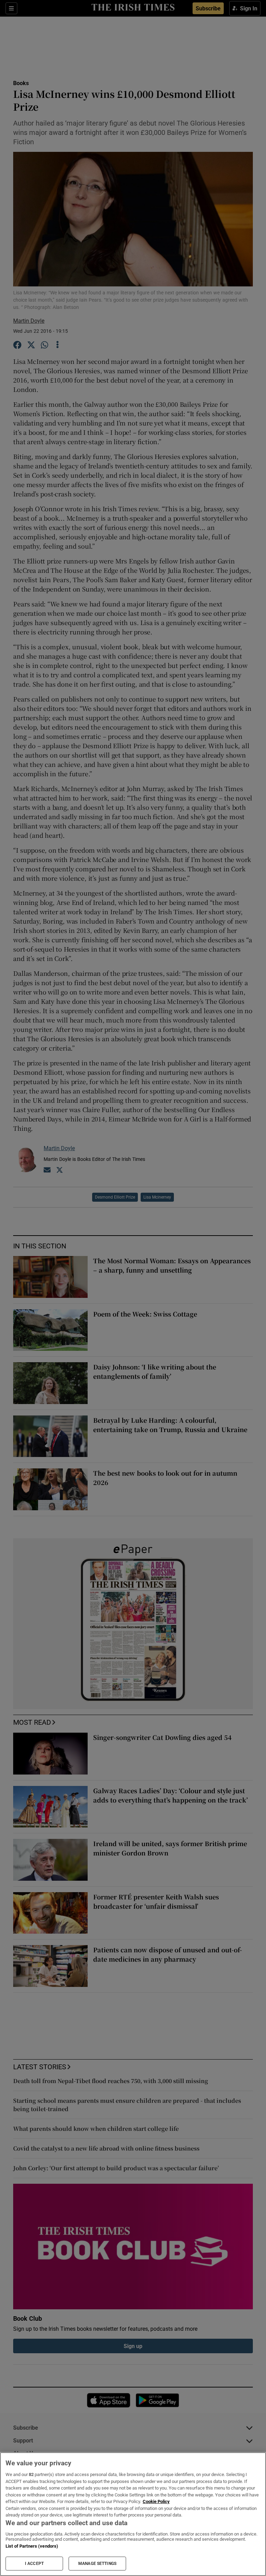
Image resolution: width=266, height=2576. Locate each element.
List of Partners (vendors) (32, 2546)
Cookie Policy (156, 2501)
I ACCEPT (34, 2564)
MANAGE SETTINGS (97, 2564)
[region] (133, 2514)
